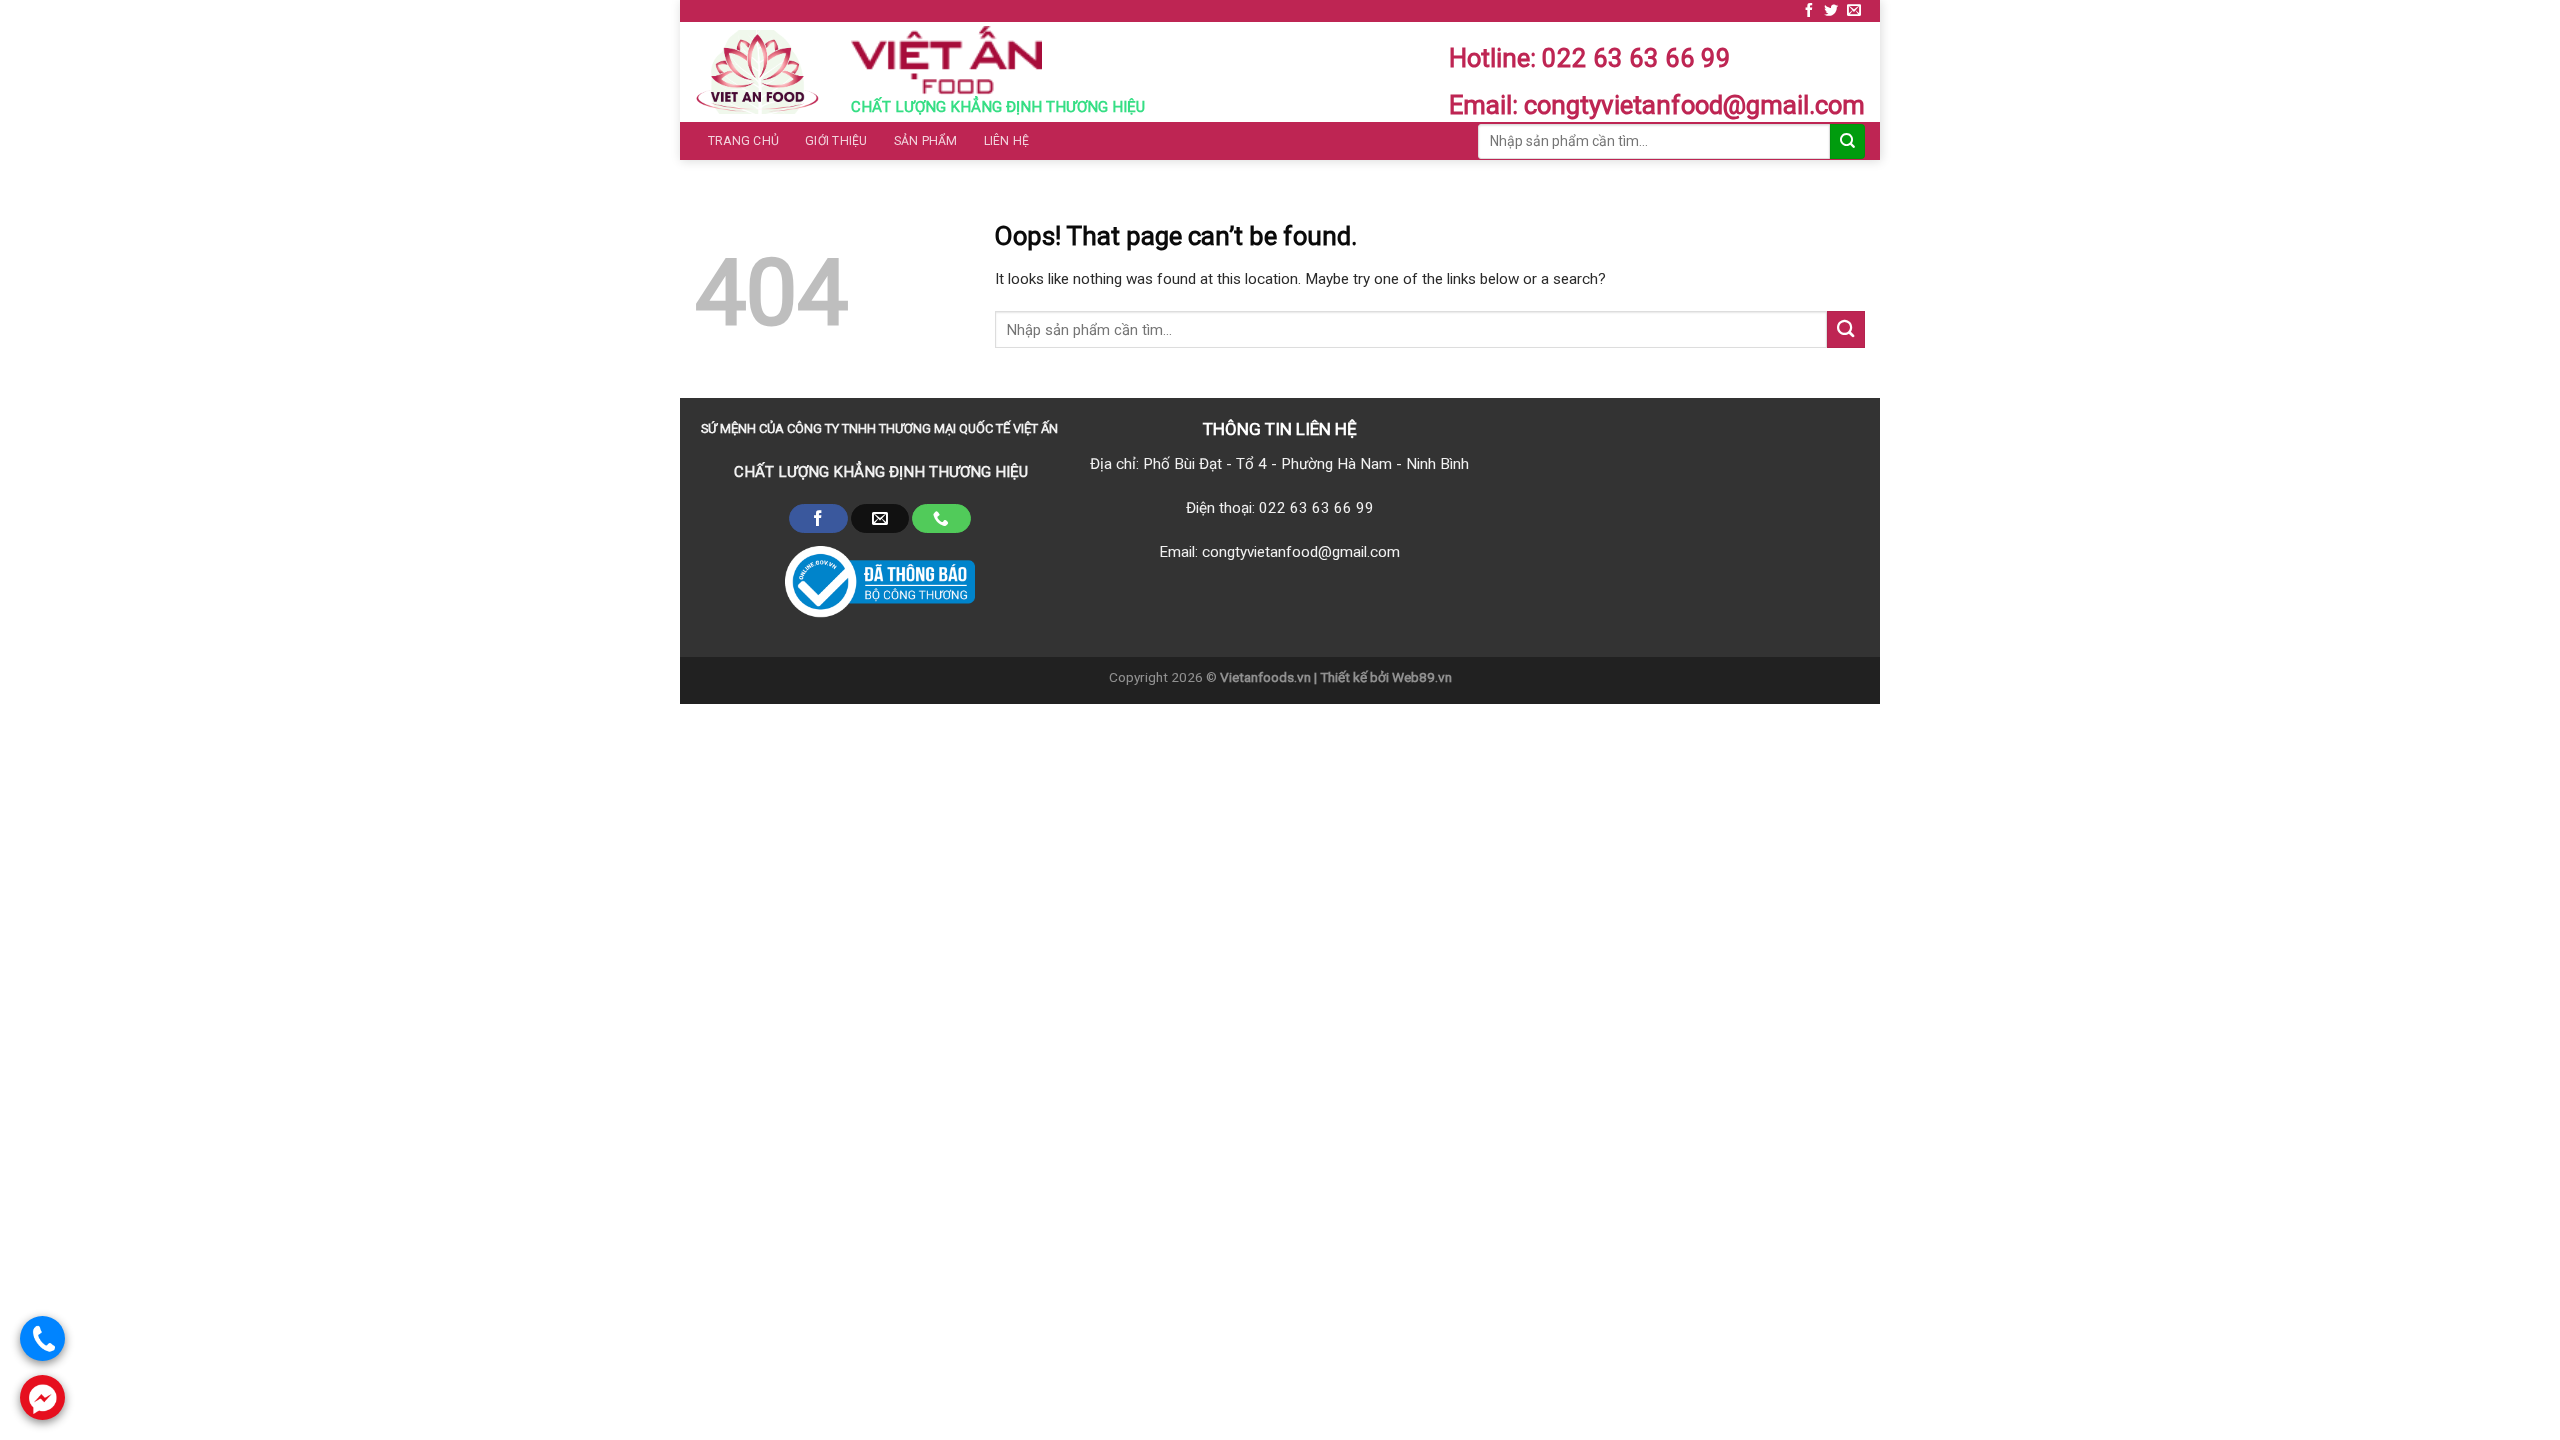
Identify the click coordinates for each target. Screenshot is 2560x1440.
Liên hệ (1007, 141)
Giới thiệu (836, 141)
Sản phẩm (926, 141)
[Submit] (1846, 329)
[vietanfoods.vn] (758, 72)
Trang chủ (743, 141)
